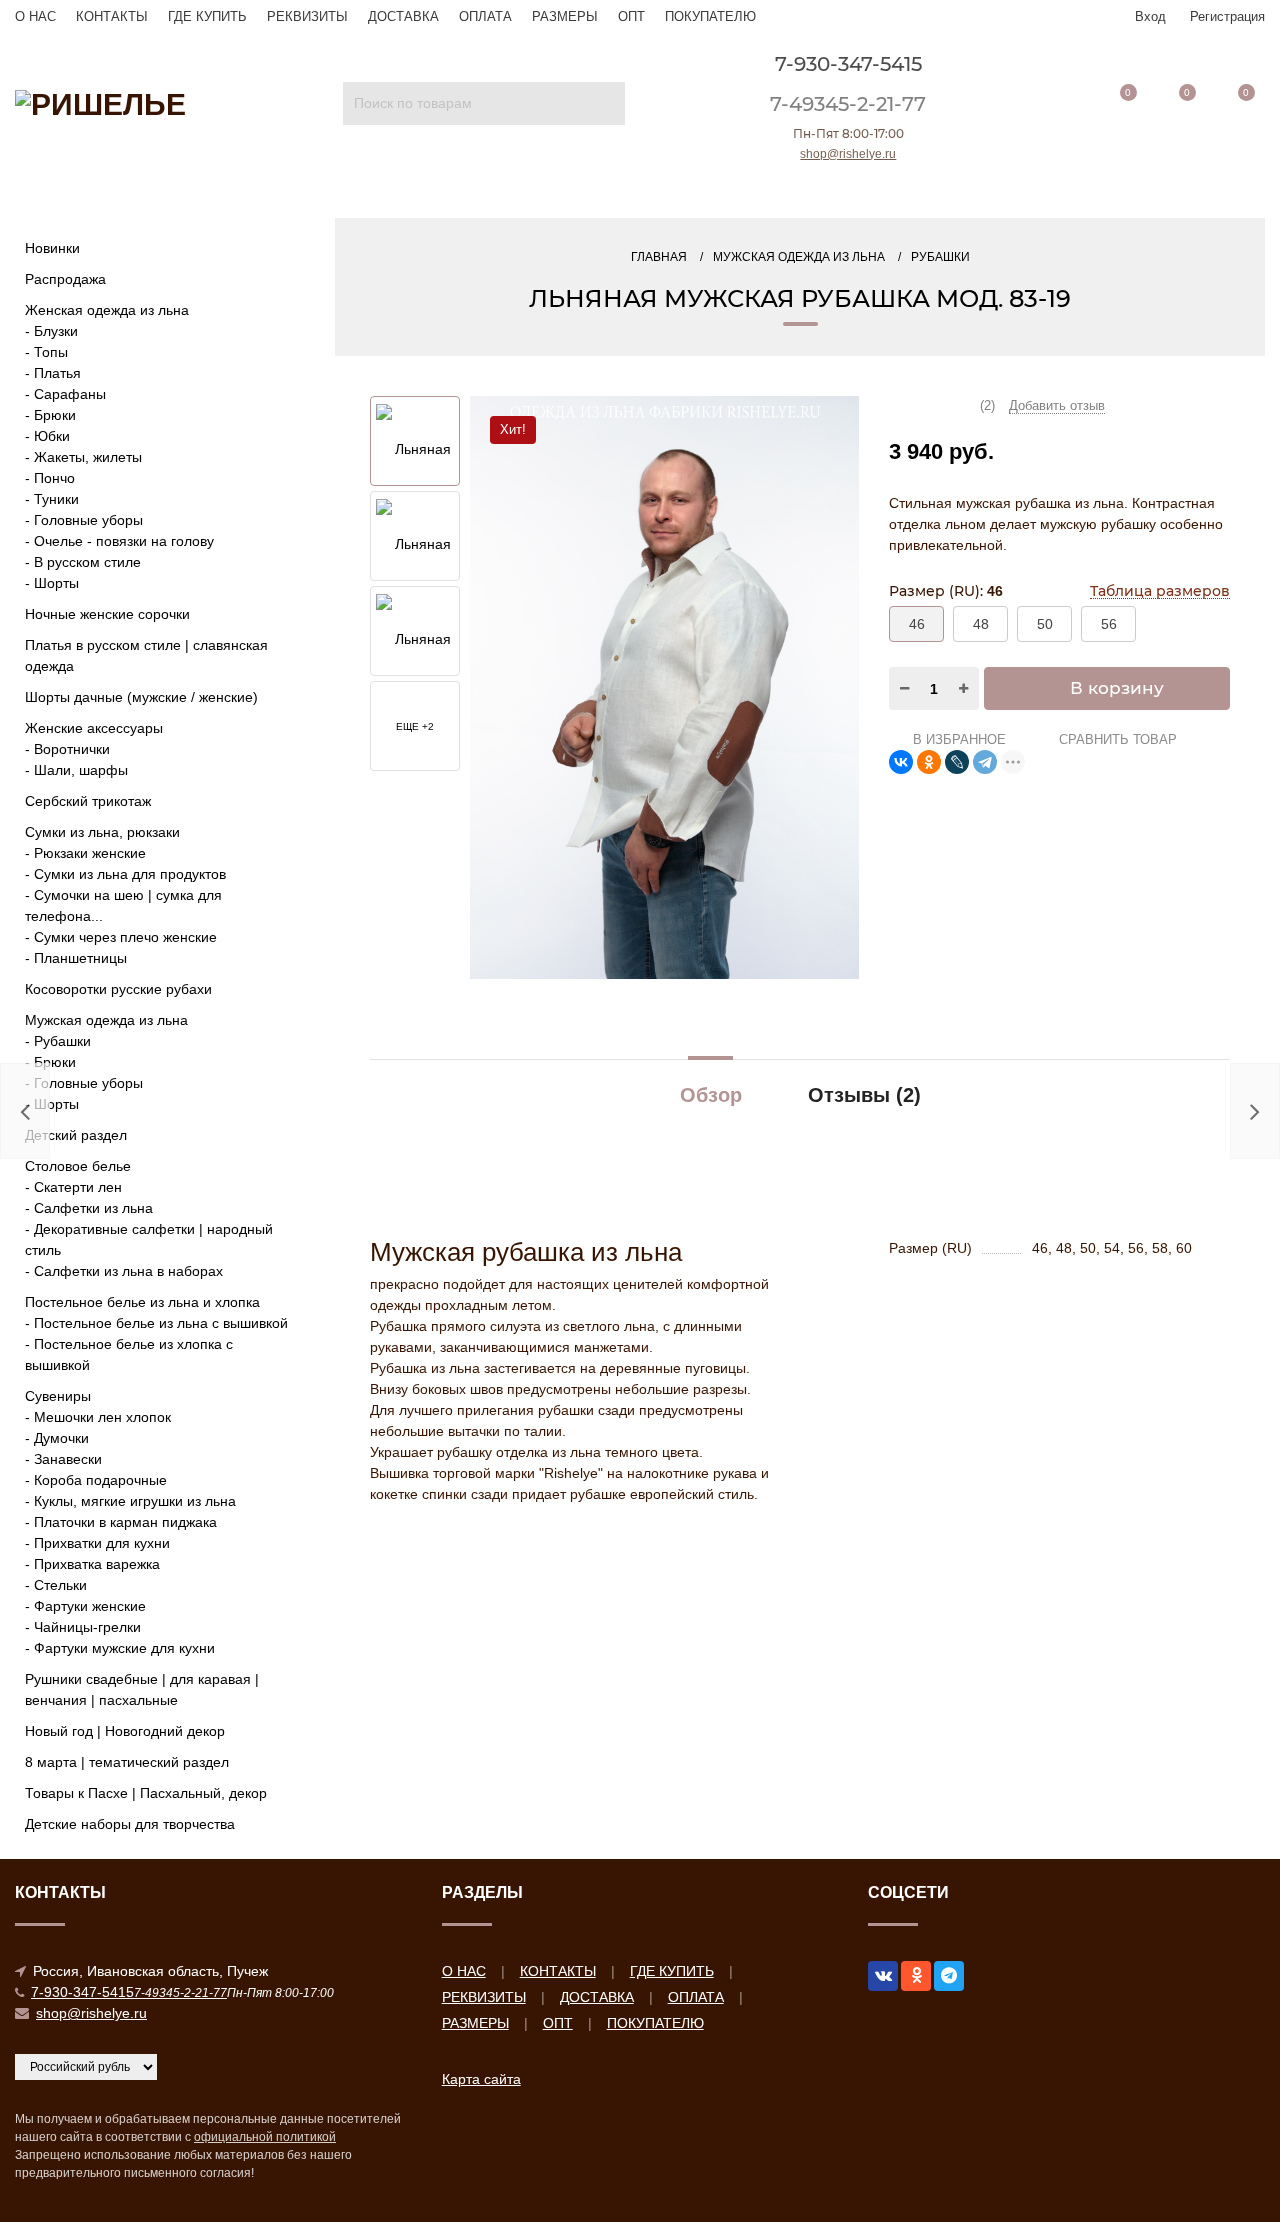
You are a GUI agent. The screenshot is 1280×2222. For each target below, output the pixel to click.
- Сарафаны (65, 394)
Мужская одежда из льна (106, 1020)
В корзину (1117, 688)
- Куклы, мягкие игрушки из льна (130, 1501)
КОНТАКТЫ (112, 16)
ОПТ (631, 16)
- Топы (46, 352)
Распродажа (65, 279)
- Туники (52, 499)
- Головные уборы (84, 520)
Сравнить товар (1116, 739)
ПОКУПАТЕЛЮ (710, 16)
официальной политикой (265, 2137)
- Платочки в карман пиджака (121, 1522)
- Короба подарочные (96, 1480)
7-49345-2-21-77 (848, 104)
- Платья (53, 373)
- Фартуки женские (85, 1606)
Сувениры (58, 1396)
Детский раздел (76, 1135)
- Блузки (51, 331)
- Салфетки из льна (89, 1208)
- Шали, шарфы (76, 770)
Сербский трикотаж (88, 801)
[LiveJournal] (957, 762)
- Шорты (52, 583)
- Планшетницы (76, 958)
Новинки (52, 248)
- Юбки (47, 436)
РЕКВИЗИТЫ (307, 16)
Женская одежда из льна (107, 310)
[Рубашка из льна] (415, 632)
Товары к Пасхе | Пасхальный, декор (146, 1793)
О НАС (35, 16)
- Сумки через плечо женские (121, 937)
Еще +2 (415, 726)
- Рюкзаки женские (85, 853)
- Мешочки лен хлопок (98, 1417)
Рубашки (940, 257)
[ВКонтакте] (901, 762)
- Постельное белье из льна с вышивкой (156, 1323)
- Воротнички (67, 749)
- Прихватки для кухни (97, 1543)
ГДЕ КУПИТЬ (207, 16)
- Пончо (50, 478)
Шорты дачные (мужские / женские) (141, 697)
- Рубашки (58, 1041)
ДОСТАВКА (403, 16)
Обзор (711, 1095)
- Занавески (63, 1459)
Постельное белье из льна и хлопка (142, 1302)
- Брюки (50, 415)
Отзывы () (864, 1095)
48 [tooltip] (981, 624)
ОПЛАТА (485, 16)
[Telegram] (985, 762)
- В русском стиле (83, 562)
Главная (659, 257)
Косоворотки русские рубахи (118, 989)
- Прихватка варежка (92, 1564)
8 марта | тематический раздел (127, 1762)
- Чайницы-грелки (83, 1627)
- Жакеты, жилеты (83, 457)
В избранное (957, 739)
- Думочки (57, 1438)
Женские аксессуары (94, 728)
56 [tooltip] (1109, 624)
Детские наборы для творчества (130, 1824)
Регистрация (1227, 16)
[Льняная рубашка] (415, 537)
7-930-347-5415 (848, 64)
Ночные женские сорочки (107, 614)
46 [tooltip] (917, 624)
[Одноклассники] (929, 762)
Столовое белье (78, 1166)
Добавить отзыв (1057, 405)
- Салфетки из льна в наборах (124, 1271)
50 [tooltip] (1045, 624)
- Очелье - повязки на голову (119, 541)
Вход (1150, 16)
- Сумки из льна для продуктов (125, 874)
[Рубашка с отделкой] (664, 686)
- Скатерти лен (73, 1187)
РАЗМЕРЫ (565, 16)
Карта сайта (481, 2079)
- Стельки (56, 1585)
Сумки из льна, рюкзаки (102, 832)
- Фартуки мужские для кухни (120, 1648)
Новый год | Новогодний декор (125, 1731)
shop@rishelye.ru (848, 154)
